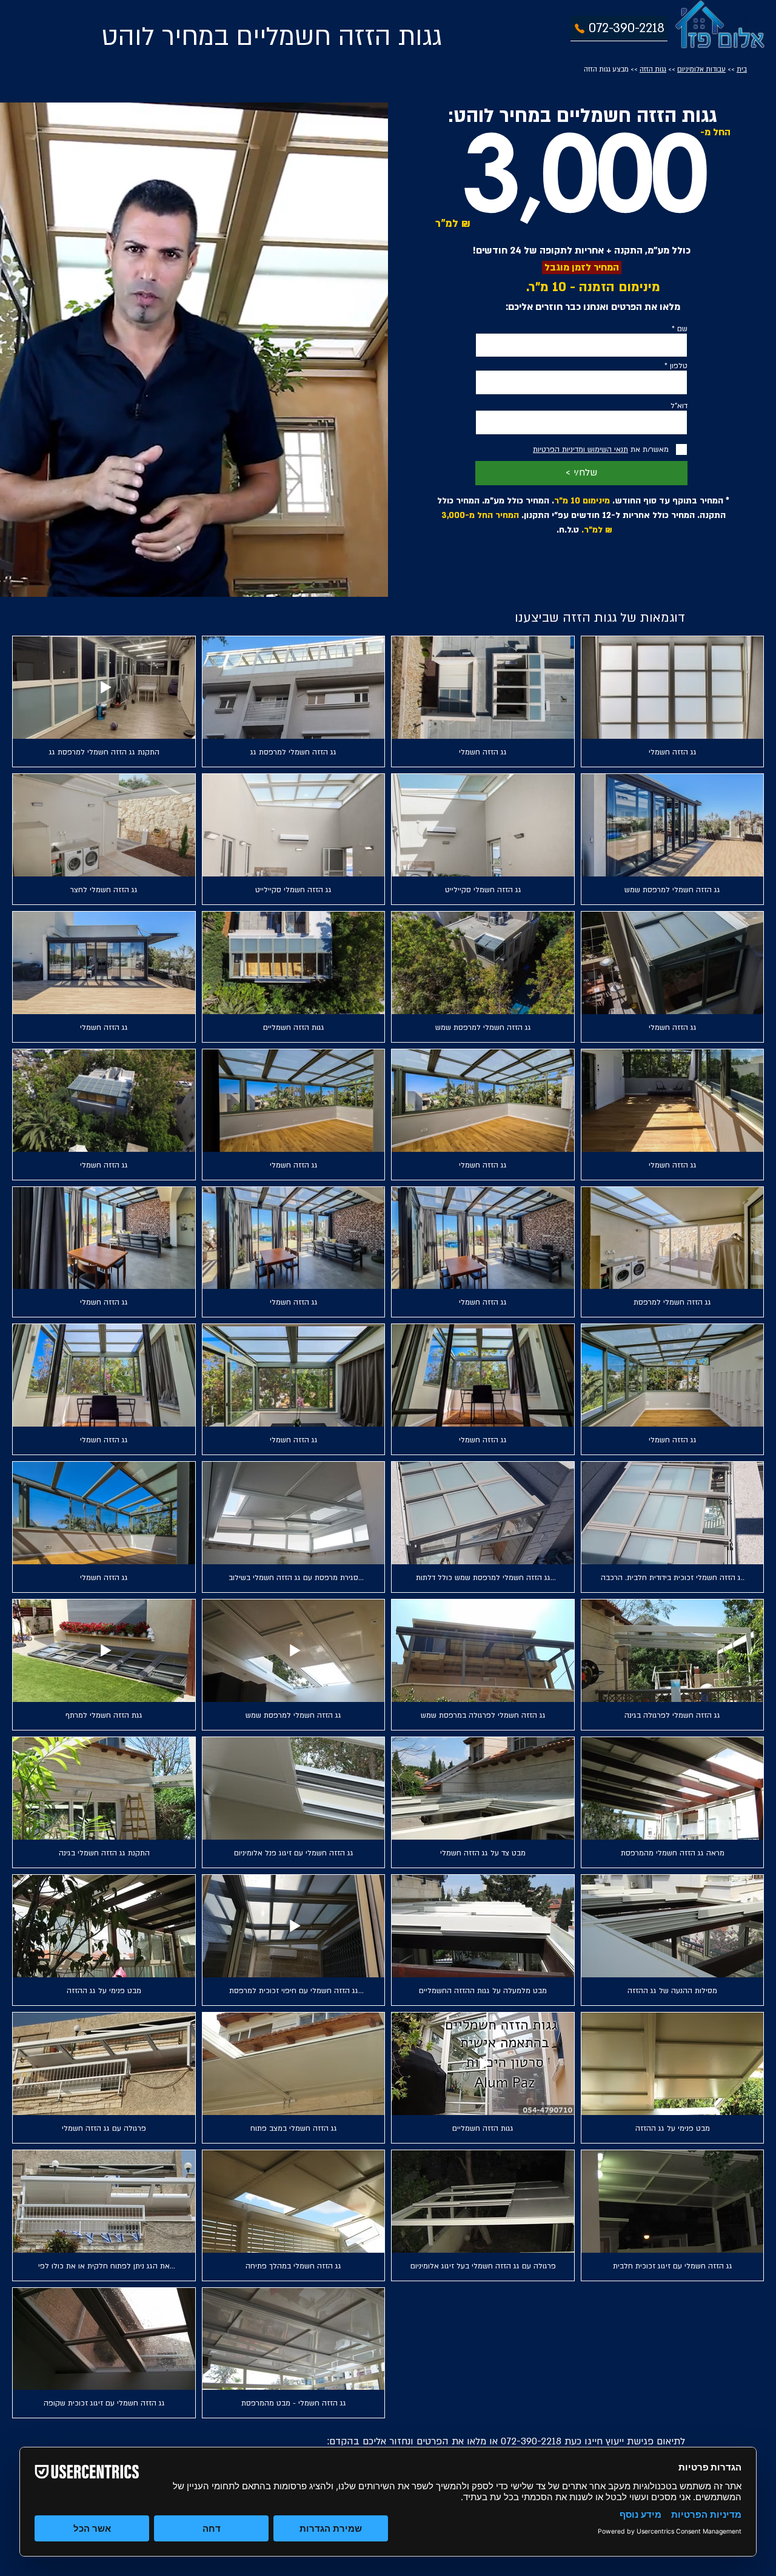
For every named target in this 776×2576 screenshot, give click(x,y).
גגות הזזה (653, 69)
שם (682, 329)
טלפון (679, 366)
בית (742, 69)
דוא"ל (679, 406)
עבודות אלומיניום (701, 69)
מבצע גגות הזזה (606, 69)
